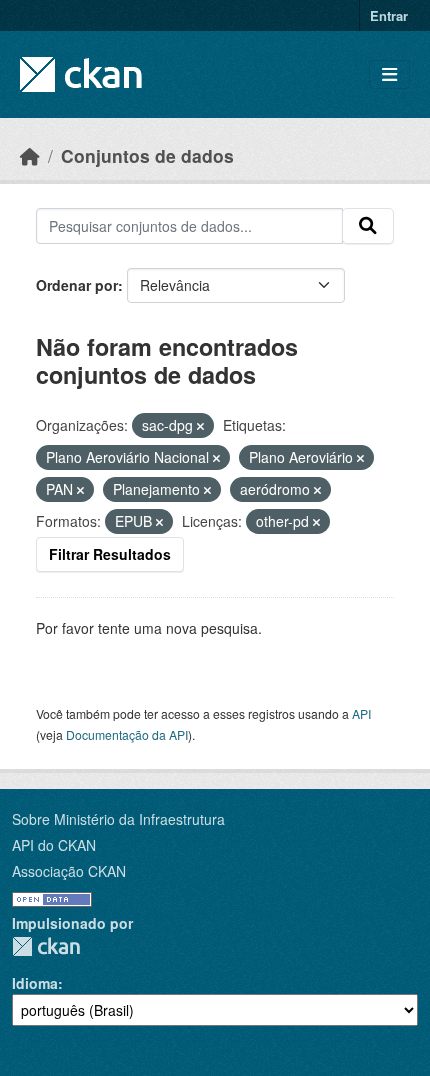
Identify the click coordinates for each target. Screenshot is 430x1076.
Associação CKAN (69, 871)
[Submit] (368, 226)
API (361, 713)
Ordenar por (77, 285)
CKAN (46, 946)
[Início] (30, 155)
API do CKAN (54, 845)
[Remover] (200, 426)
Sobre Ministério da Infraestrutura (118, 819)
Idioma (35, 983)
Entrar (389, 15)
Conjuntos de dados (147, 155)
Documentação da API (127, 734)
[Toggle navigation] (389, 74)
